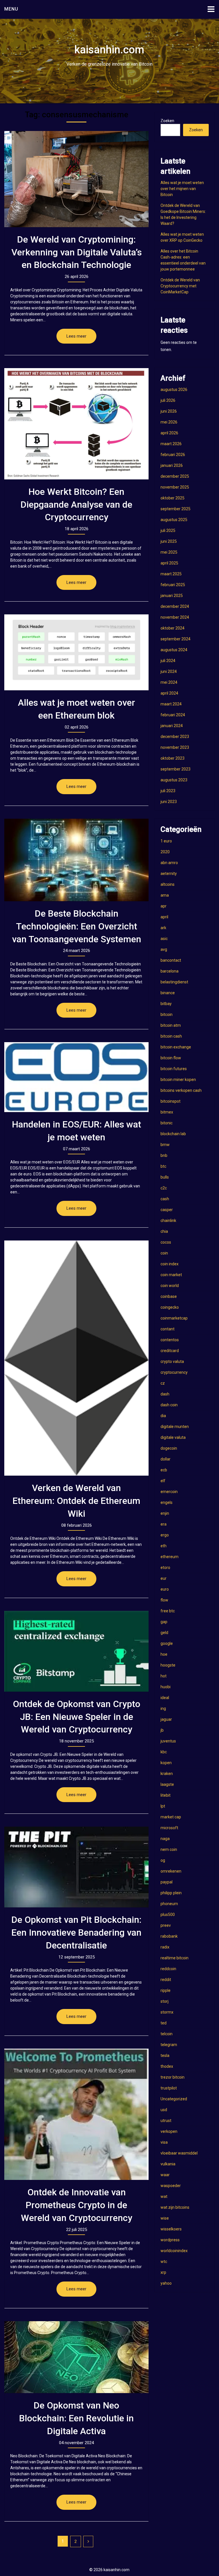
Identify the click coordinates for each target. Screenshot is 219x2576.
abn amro (169, 863)
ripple (166, 1990)
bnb (164, 1155)
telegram (169, 2045)
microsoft (169, 1828)
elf (163, 1481)
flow (164, 1600)
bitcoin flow (171, 1058)
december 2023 (175, 737)
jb (162, 1730)
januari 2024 (172, 726)
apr (164, 906)
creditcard (170, 1351)
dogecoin (169, 1448)
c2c (164, 1188)
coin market (171, 1275)
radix (165, 1947)
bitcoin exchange (176, 1047)
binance (168, 993)
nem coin (169, 1849)
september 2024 (176, 639)
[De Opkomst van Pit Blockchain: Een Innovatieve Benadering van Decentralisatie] (76, 1867)
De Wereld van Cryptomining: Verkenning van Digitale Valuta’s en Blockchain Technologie (77, 252)
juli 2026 (168, 400)
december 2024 (175, 606)
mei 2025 (169, 552)
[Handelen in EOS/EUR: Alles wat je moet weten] (76, 1077)
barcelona (170, 971)
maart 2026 (171, 444)
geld (164, 1633)
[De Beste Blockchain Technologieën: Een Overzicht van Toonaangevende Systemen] (76, 860)
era (164, 1524)
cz (163, 1383)
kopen (166, 1763)
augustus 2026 (174, 390)
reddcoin (168, 1969)
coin (164, 1253)
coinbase (169, 1296)
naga (165, 1839)
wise (165, 2218)
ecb (164, 1470)
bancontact (171, 960)
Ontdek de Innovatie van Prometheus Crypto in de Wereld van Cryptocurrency (77, 2205)
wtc (164, 2262)
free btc (168, 1611)
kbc (164, 1752)
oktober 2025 (173, 498)
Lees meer (76, 336)
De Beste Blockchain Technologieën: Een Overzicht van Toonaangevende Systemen (77, 926)
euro (165, 1589)
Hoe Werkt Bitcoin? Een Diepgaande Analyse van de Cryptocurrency (76, 505)
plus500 (168, 1915)
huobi (166, 1687)
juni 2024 (169, 671)
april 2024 (169, 693)
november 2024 (175, 617)
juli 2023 (168, 791)
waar (165, 2175)
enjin (165, 1513)
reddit (166, 1980)
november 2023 (175, 747)
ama (165, 895)
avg (164, 949)
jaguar (166, 1719)
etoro (165, 1568)
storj (165, 2001)
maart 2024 (171, 704)
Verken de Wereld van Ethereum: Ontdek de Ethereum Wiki (76, 1501)
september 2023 (176, 769)
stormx (167, 2012)
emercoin (169, 1492)
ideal (165, 1698)
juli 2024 (168, 661)
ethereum (170, 1557)
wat (164, 2196)
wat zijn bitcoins (175, 2207)
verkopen (169, 2131)
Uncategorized (174, 2099)
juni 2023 (169, 802)
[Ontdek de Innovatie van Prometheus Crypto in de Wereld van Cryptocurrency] (76, 2114)
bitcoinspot (171, 1101)
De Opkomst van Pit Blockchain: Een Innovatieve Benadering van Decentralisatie (76, 1932)
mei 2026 (169, 422)
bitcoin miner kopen (178, 1080)
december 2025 (175, 476)
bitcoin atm (171, 1025)
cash (165, 1199)
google (167, 1643)
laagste (167, 1784)
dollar (166, 1459)
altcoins (168, 884)
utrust (166, 2121)
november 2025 (175, 487)
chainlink (168, 1221)
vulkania (168, 2164)
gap (164, 1622)
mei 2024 (169, 682)
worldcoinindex (174, 2251)
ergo (165, 1535)
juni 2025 (169, 541)
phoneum (169, 1904)
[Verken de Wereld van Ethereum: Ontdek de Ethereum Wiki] (76, 1358)
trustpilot (169, 2088)
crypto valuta (172, 1361)
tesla (165, 2055)
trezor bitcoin (173, 2077)
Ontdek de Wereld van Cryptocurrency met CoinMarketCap (180, 286)
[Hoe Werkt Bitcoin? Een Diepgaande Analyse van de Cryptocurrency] (76, 424)
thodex (167, 2066)
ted (164, 2023)
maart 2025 (171, 574)
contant (168, 1329)
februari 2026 (173, 455)
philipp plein (171, 1893)
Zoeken (167, 121)
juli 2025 (168, 530)
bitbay (166, 1004)
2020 (165, 852)
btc (163, 1166)
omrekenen (171, 1871)
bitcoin (167, 1014)
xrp (163, 2272)
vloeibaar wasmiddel (179, 2153)
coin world (170, 1286)
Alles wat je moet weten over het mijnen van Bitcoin (182, 189)
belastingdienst (174, 982)
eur (164, 1578)
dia (163, 1416)
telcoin (167, 2034)
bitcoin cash (171, 1036)
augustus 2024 (174, 650)
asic (164, 939)
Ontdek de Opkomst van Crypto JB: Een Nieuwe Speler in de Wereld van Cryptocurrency (77, 1717)
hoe (164, 1654)
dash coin (169, 1405)
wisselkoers (171, 2229)
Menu (11, 9)
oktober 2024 (173, 628)
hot (164, 1676)
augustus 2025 (174, 520)
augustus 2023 (174, 780)
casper (167, 1210)
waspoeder (171, 2186)
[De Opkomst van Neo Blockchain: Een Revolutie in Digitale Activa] (76, 2357)
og (163, 1860)
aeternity (169, 874)
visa (164, 2142)
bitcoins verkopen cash (181, 1090)
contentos (170, 1340)
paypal (167, 1882)
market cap (171, 1817)
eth (164, 1546)
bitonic (167, 1123)
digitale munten (175, 1427)
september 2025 (176, 509)
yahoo (166, 2283)
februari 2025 (173, 585)
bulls (165, 1177)
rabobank (169, 1936)
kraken (167, 1774)
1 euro (166, 841)
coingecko (170, 1307)
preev (166, 1925)
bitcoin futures (174, 1069)
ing (163, 1708)
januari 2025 (172, 596)
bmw (165, 1145)
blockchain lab (173, 1134)
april (164, 917)
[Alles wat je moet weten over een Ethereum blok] (76, 652)
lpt (163, 1806)
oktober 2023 (173, 758)
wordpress (170, 2240)
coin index (170, 1264)
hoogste (168, 1665)
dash (165, 1394)
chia (164, 1231)
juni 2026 (169, 411)
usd (164, 2110)
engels (167, 1502)
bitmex (167, 1112)
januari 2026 (172, 465)
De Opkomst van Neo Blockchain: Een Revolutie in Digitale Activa (76, 2418)
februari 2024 (173, 715)
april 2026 (169, 433)
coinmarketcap (174, 1318)
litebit (166, 1795)
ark (163, 928)
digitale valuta (173, 1437)
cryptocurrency (174, 1372)
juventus (168, 1741)
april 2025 (169, 563)
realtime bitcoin (175, 1958)
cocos (166, 1242)
